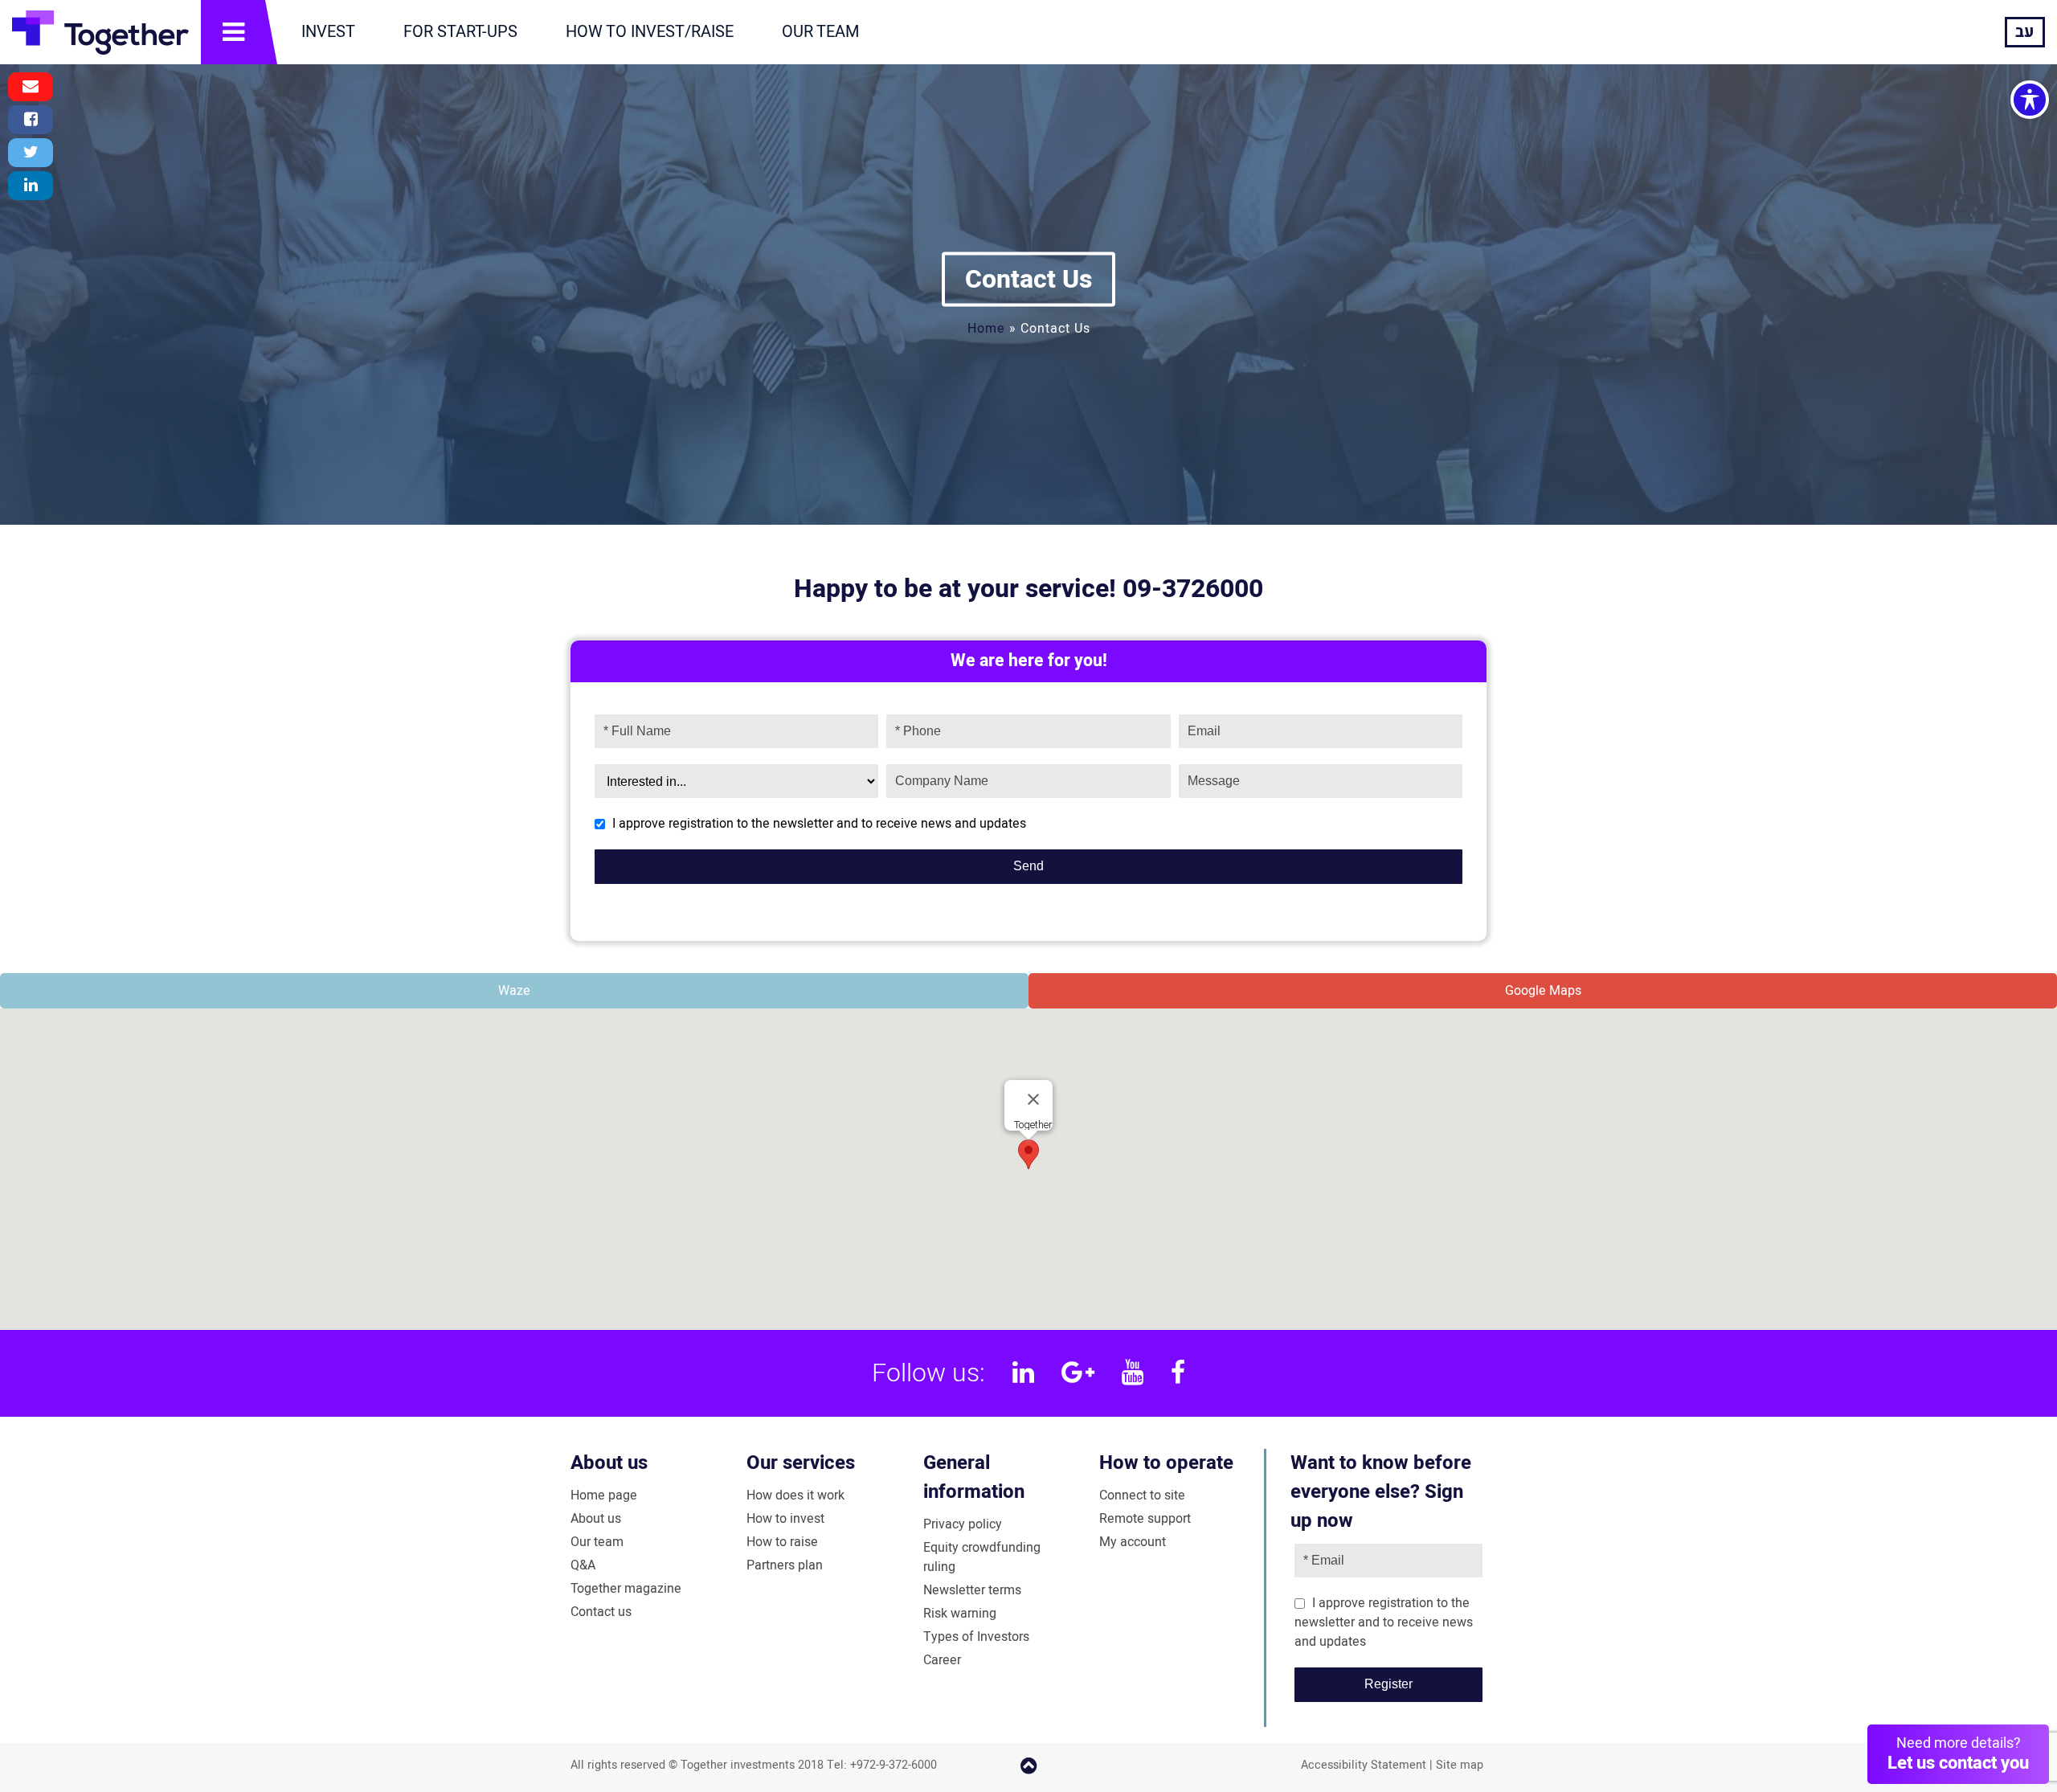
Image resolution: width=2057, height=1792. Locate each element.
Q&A (583, 1565)
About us (609, 1463)
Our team (597, 1542)
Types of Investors (976, 1637)
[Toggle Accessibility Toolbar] (2030, 100)
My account (1133, 1542)
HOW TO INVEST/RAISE (650, 32)
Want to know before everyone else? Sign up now (1381, 1492)
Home (986, 328)
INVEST (328, 32)
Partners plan (785, 1565)
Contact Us (1028, 278)
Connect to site (1142, 1495)
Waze (514, 991)
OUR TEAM (820, 32)
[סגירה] (1033, 1099)
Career (942, 1660)
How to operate (1166, 1463)
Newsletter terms (972, 1590)
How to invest (785, 1519)
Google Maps (1543, 991)
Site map (1460, 1765)
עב (2025, 32)
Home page (604, 1495)
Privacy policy (963, 1524)
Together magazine (626, 1589)
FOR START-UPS (460, 32)
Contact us (601, 1612)
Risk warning (960, 1614)
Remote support (1145, 1519)
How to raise (782, 1542)
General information (974, 1477)
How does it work (795, 1495)
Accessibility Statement (1364, 1765)
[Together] (100, 32)
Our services (801, 1463)
